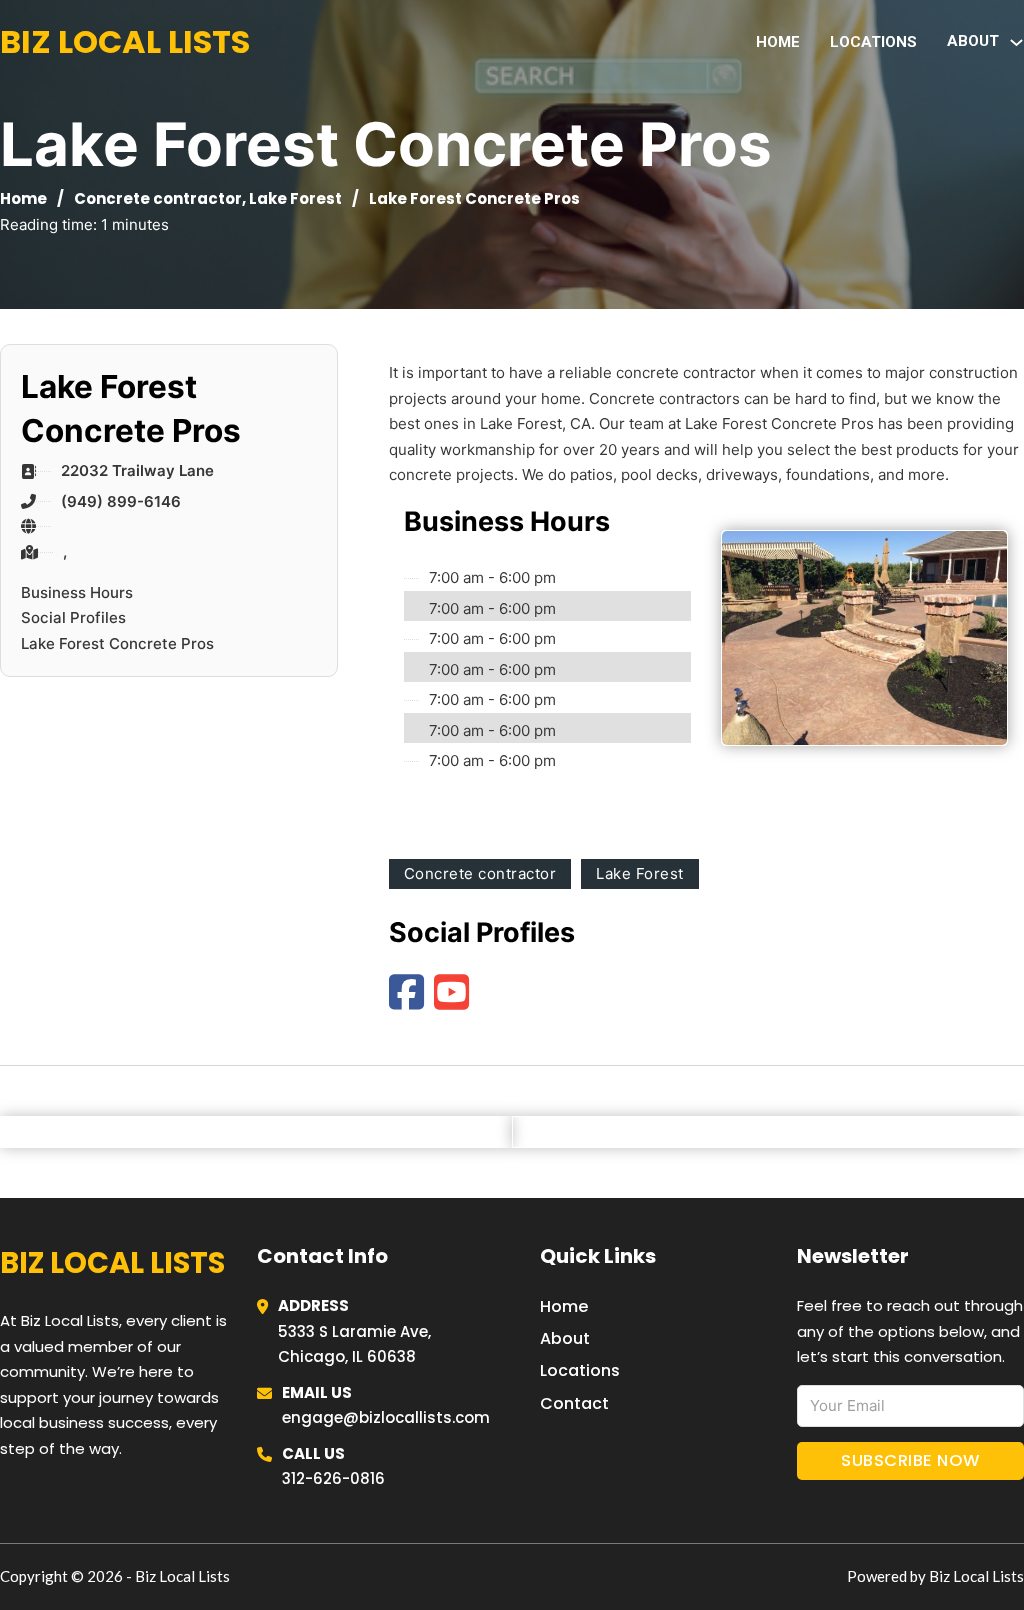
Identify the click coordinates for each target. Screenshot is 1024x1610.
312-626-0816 (333, 1478)
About (565, 1338)
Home (778, 42)
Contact (574, 1403)
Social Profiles (73, 617)
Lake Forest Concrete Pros (117, 643)
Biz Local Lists (125, 41)
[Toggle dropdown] (1016, 42)
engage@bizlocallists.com (386, 1417)
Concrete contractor (158, 198)
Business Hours (77, 592)
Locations (873, 42)
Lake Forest (295, 198)
